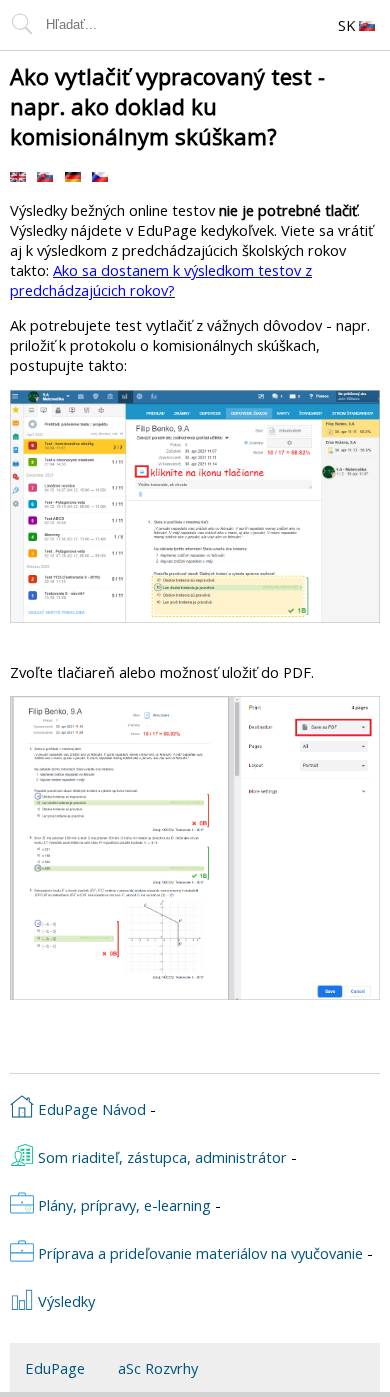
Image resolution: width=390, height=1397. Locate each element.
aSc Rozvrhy (158, 1368)
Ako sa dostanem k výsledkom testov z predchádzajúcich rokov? (161, 280)
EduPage (55, 1368)
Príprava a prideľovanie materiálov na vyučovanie (198, 1253)
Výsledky (64, 1301)
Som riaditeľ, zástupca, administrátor (160, 1157)
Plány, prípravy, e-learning (122, 1205)
